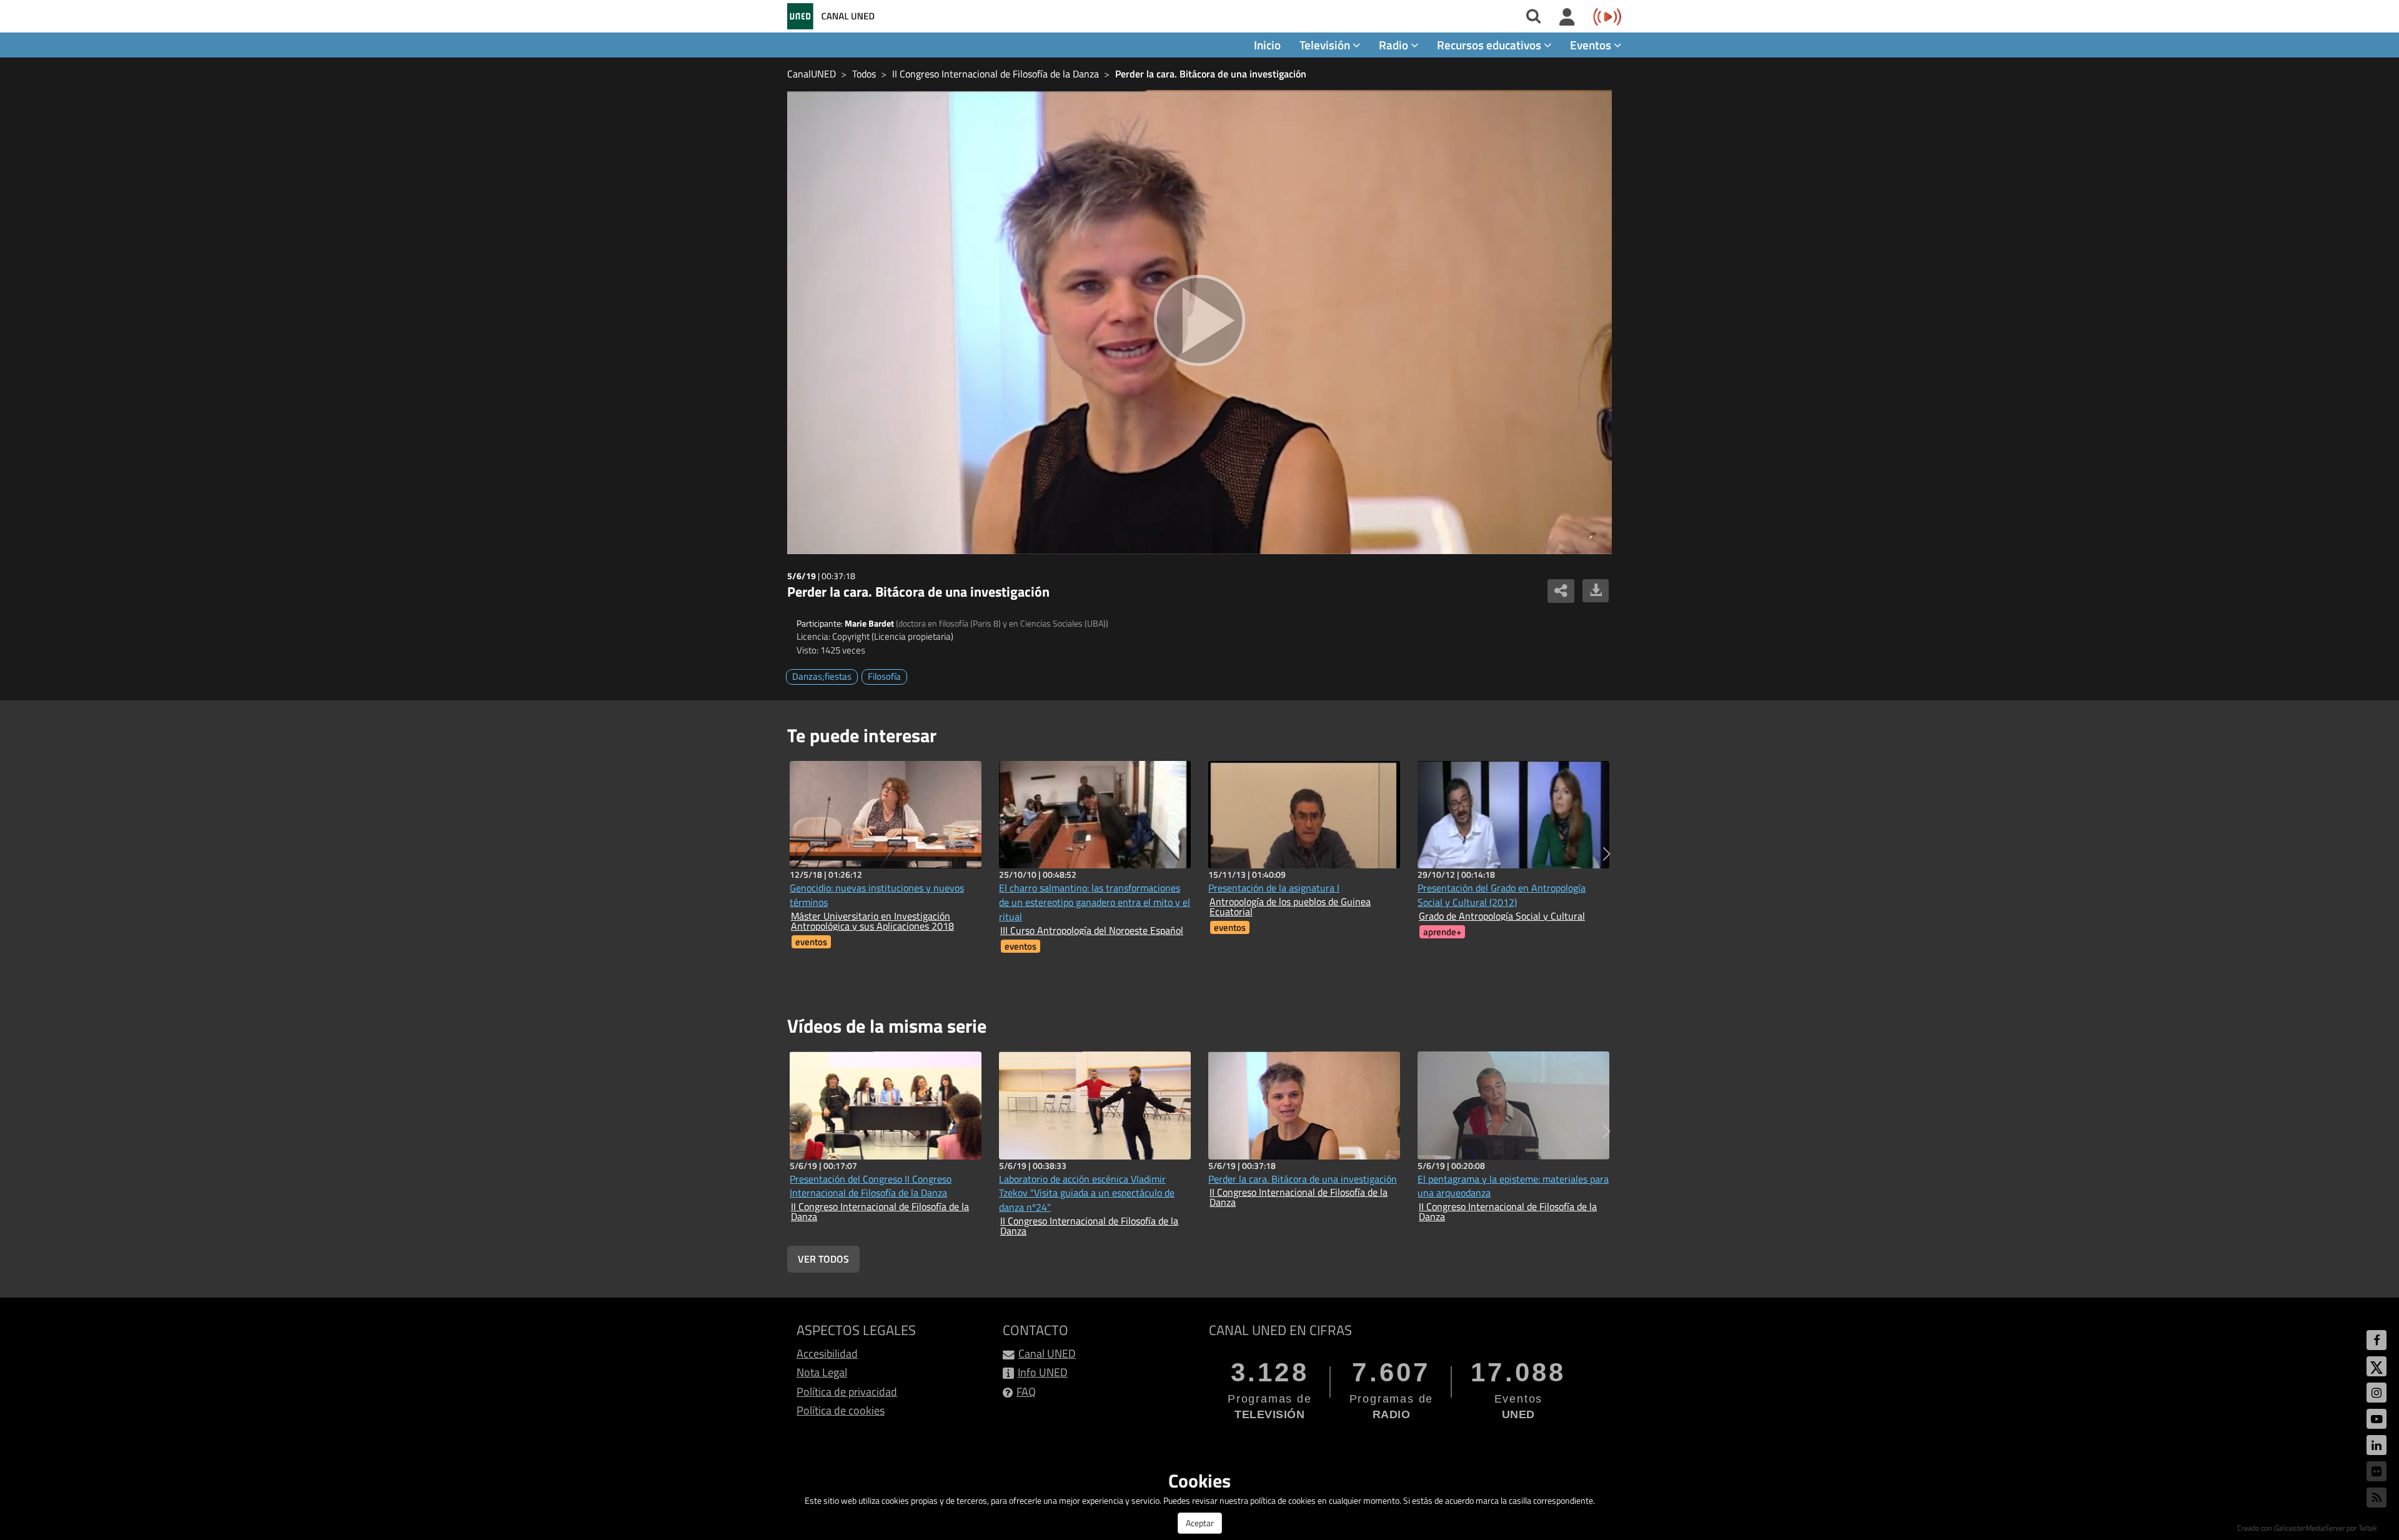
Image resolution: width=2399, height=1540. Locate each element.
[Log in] (1567, 17)
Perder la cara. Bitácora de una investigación (1211, 74)
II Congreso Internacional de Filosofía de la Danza (996, 74)
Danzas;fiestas (822, 676)
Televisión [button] (1326, 45)
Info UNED (1043, 1372)
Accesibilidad (827, 1354)
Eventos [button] (1592, 45)
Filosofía (884, 676)
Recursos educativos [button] (1490, 45)
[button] (1607, 854)
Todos (864, 74)
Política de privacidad (847, 1392)
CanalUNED (812, 74)
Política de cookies (841, 1410)
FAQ (1026, 1392)
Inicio (1267, 45)
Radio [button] (1395, 45)
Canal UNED (1047, 1354)
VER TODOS (823, 1259)
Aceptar (1200, 1523)
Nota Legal (822, 1372)
